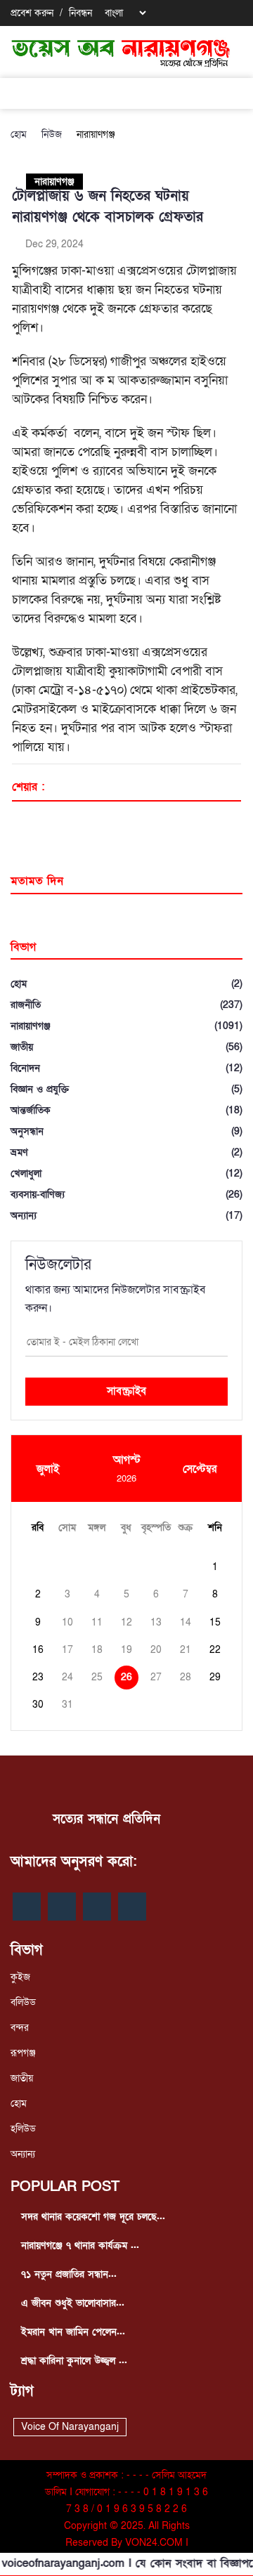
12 (126, 1622)
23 (38, 1677)
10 (67, 1622)
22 (215, 1650)
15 (215, 1622)
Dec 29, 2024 (53, 244)
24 (67, 1677)
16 (38, 1650)
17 (67, 1650)
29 (215, 1677)
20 (156, 1650)
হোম (19, 135)
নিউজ (52, 135)
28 (186, 1677)
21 (186, 1650)
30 (38, 1705)
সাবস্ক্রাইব (126, 1391)
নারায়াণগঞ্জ (96, 135)
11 (97, 1622)
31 (67, 1705)
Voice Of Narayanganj (70, 2427)
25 (97, 1677)
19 (126, 1650)
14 (186, 1622)
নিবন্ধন (80, 13)
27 (156, 1677)
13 (156, 1622)
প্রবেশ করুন (32, 13)
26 (126, 1677)
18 (97, 1650)
